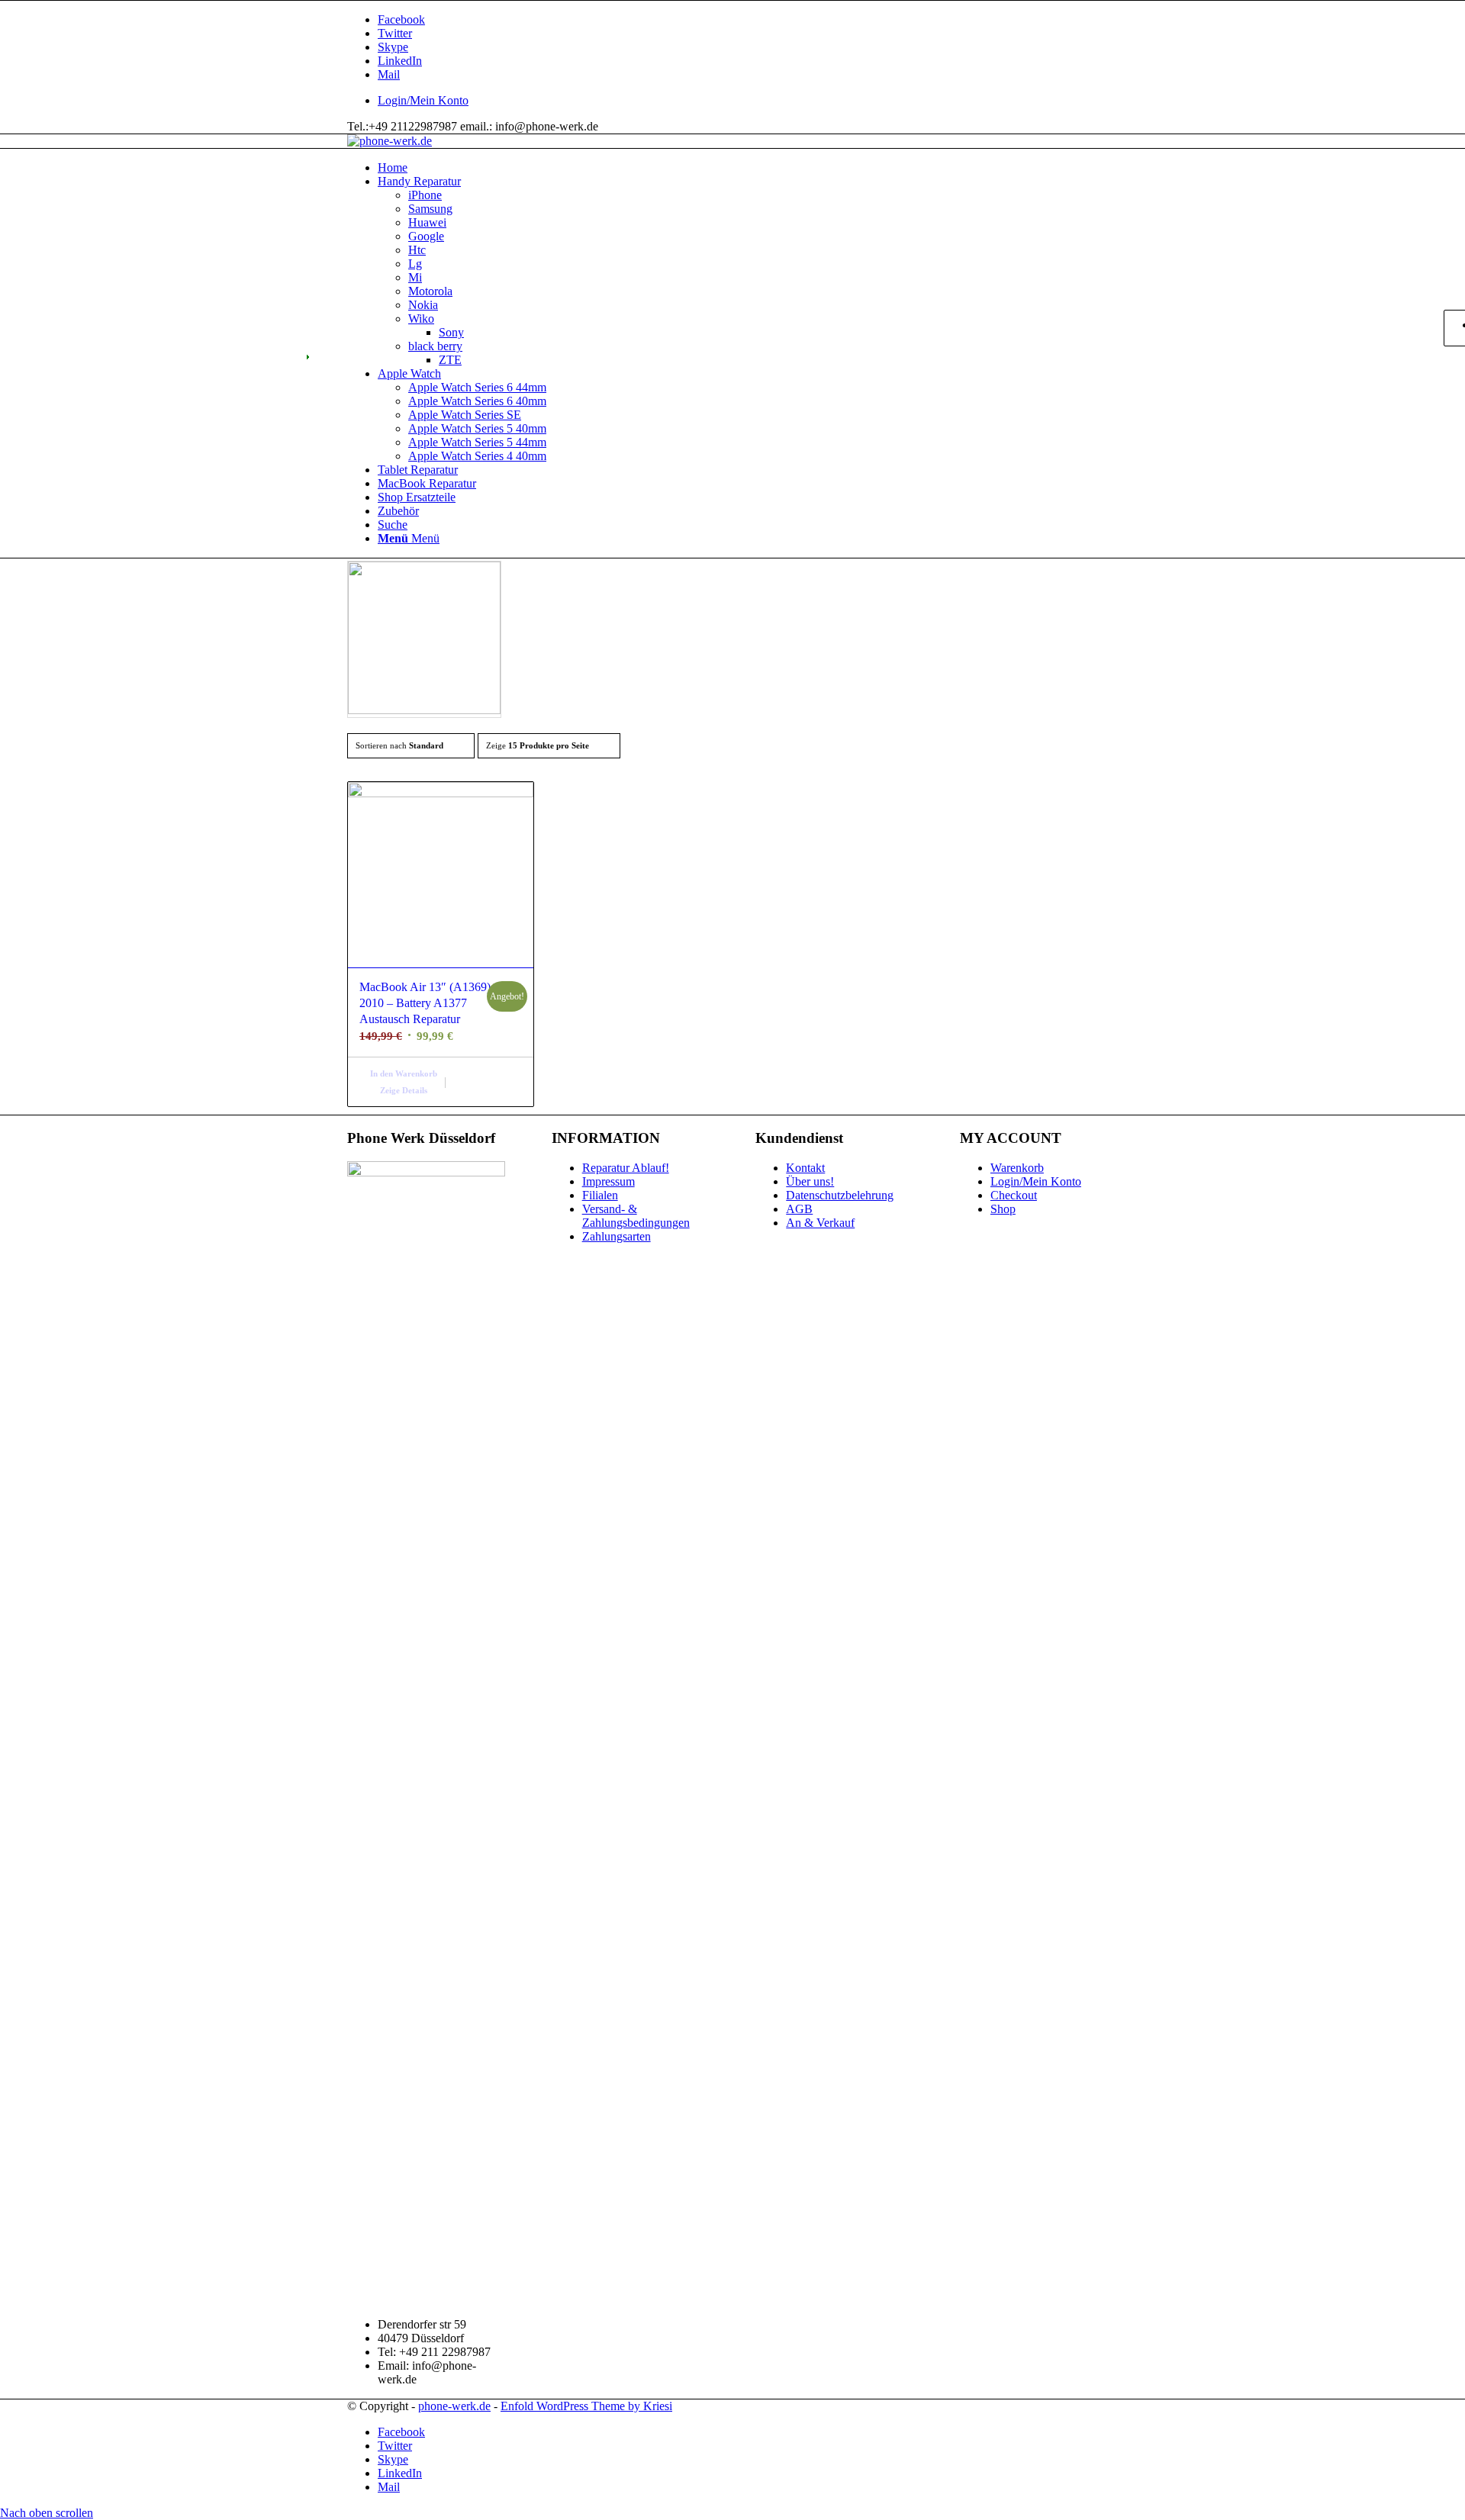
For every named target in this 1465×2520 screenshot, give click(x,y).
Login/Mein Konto (423, 100)
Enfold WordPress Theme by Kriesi (586, 2406)
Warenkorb (1017, 1168)
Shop (1003, 1209)
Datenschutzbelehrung (840, 1195)
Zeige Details (404, 1090)
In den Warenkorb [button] (404, 1073)
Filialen (600, 1195)
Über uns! (810, 1181)
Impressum (609, 1181)
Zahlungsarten (617, 1236)
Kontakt (805, 1168)
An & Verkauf (820, 1223)
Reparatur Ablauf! (626, 1168)
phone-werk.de (454, 2406)
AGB (799, 1209)
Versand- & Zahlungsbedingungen (636, 1216)
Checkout (1014, 1195)
